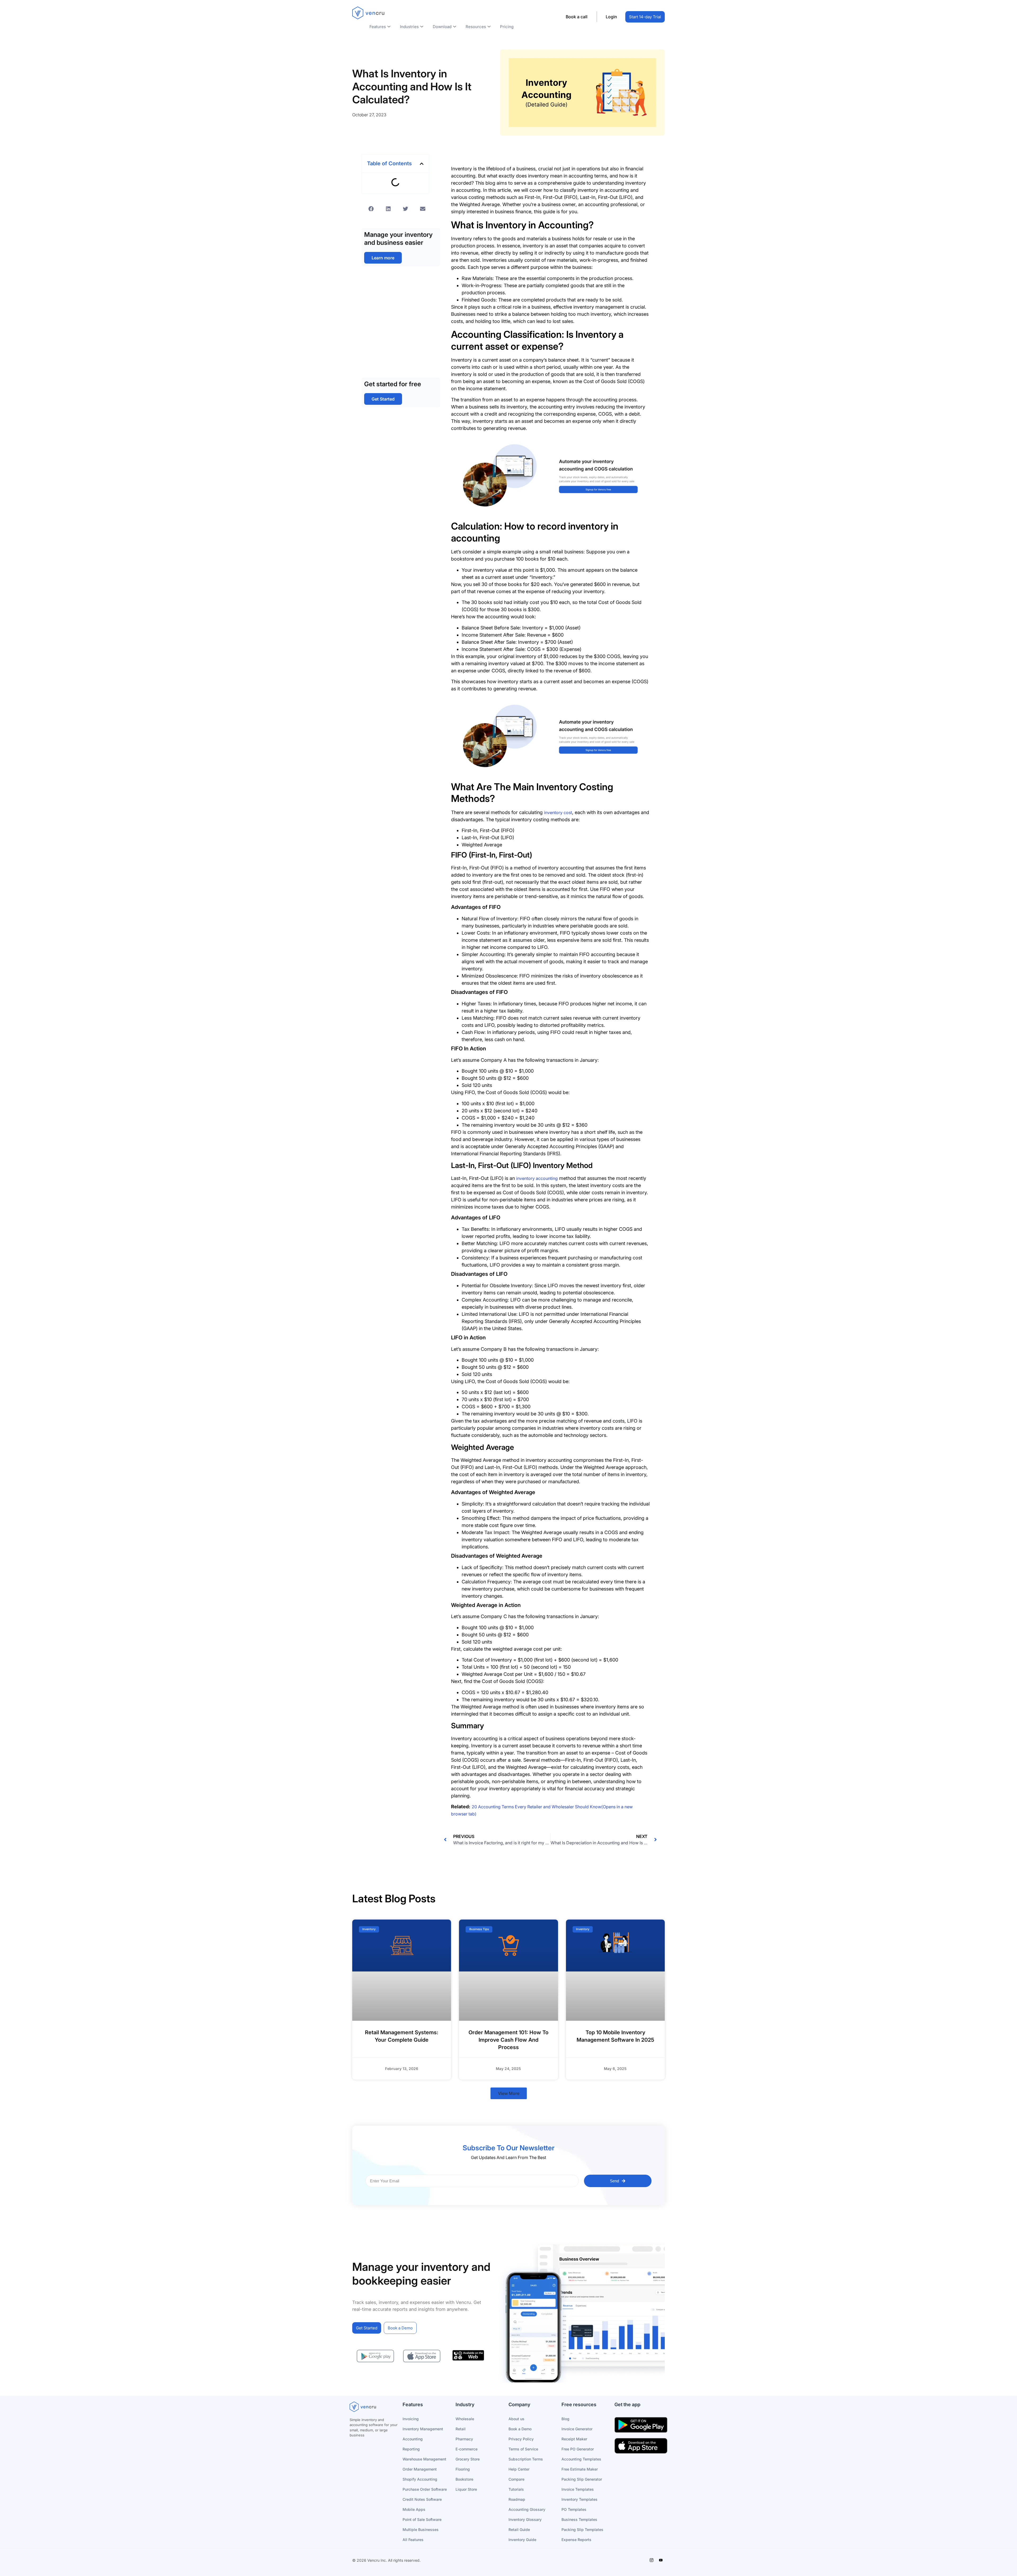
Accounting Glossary (527, 2509)
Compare (516, 2479)
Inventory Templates (579, 2499)
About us (516, 2419)
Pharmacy (464, 2439)
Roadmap (517, 2499)
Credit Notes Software (422, 2499)
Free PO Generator (578, 2449)
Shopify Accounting (420, 2479)
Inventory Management (423, 2429)
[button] (422, 164)
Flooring (463, 2469)
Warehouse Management (424, 2459)
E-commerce (467, 2449)
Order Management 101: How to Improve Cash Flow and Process (508, 2040)
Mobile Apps (414, 2509)
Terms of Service (523, 2449)
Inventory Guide (522, 2540)
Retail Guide (519, 2530)
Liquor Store (466, 2489)
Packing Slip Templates (582, 2530)
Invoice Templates (578, 2489)
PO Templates (574, 2509)
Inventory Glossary (525, 2519)
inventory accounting (537, 1178)
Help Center (519, 2469)
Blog (565, 2419)
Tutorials (516, 2489)
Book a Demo (520, 2429)
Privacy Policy (521, 2439)
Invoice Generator (577, 2429)
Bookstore (464, 2479)
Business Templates (579, 2519)
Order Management (420, 2469)
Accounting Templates (581, 2459)
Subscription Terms (526, 2459)
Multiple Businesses (421, 2530)
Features (378, 27)
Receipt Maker (574, 2439)
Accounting (413, 2439)
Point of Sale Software (422, 2519)
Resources (476, 27)
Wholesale (465, 2419)
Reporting (411, 2449)
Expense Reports (576, 2540)
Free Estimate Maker (580, 2469)
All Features (413, 2540)
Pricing (507, 27)
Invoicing (411, 2419)
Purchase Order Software (425, 2489)
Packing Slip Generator (582, 2479)
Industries (409, 27)
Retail (461, 2429)
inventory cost (558, 812)
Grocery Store (468, 2459)
